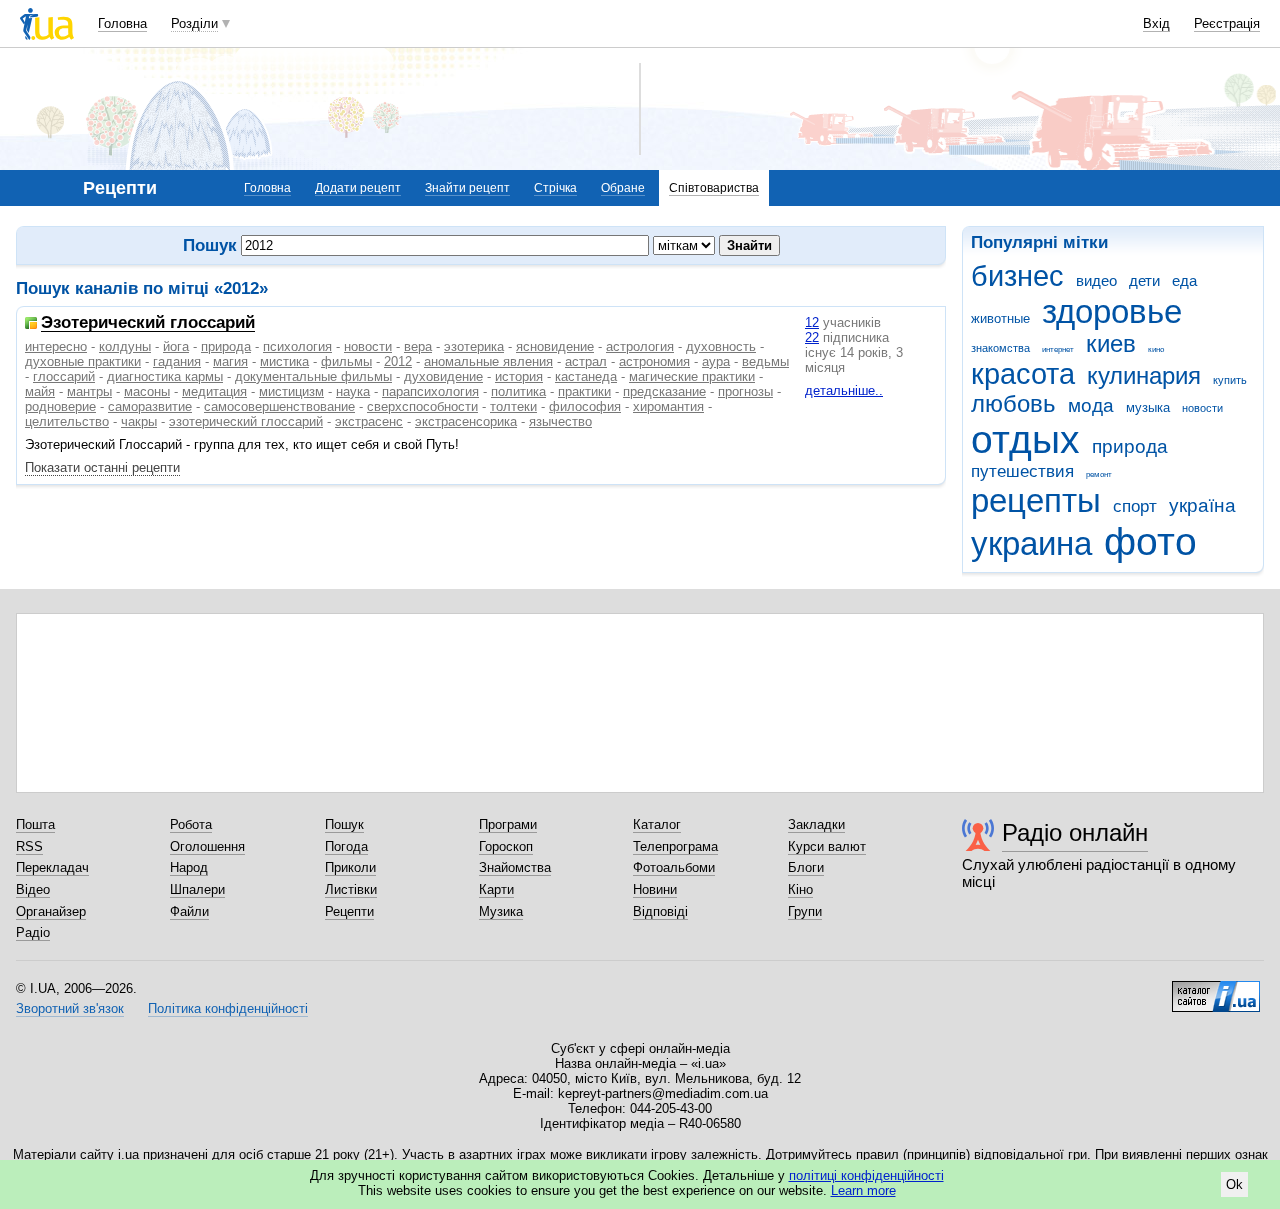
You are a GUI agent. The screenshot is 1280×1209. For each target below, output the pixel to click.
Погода (346, 846)
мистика (284, 361)
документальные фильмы (313, 376)
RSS (29, 846)
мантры (89, 391)
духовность (721, 346)
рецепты (1036, 500)
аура (716, 361)
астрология (640, 346)
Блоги (806, 867)
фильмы (346, 361)
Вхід (1156, 23)
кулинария (1144, 376)
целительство (67, 421)
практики (584, 391)
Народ (189, 867)
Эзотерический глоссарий (148, 323)
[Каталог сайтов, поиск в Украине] (1216, 989)
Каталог (657, 824)
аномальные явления (488, 361)
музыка (1148, 407)
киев (1111, 344)
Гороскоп (506, 846)
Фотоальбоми (674, 867)
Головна (122, 23)
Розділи (194, 23)
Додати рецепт (358, 188)
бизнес (1017, 276)
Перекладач (52, 867)
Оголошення (207, 846)
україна (1202, 505)
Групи (805, 911)
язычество (560, 421)
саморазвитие (150, 406)
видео (1096, 280)
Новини (655, 889)
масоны (147, 391)
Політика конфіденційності (228, 1008)
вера (418, 346)
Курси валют (827, 846)
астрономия (654, 361)
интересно (56, 346)
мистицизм (291, 391)
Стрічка (555, 188)
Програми (508, 824)
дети (1144, 280)
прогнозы (745, 391)
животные (1000, 318)
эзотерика (474, 346)
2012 (398, 361)
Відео (33, 889)
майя (40, 391)
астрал (586, 361)
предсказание (664, 391)
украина (1031, 543)
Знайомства (515, 867)
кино (1156, 349)
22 (812, 337)
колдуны (125, 346)
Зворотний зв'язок (70, 1008)
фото (1150, 541)
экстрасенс (369, 421)
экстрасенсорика (466, 421)
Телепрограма (675, 846)
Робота (191, 824)
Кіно (800, 889)
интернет (1058, 349)
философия (585, 406)
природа (1130, 446)
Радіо (33, 932)
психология (297, 346)
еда (1184, 280)
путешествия (1022, 471)
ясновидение (555, 346)
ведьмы (765, 361)
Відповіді (660, 911)
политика (518, 391)
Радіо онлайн (1075, 832)
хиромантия (668, 406)
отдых (1025, 439)
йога (176, 346)
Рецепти (349, 911)
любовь (1013, 404)
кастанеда (586, 376)
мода (1091, 405)
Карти (496, 889)
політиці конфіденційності (866, 1175)
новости (1202, 408)
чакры (139, 421)
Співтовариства (714, 188)
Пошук (344, 824)
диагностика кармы (165, 376)
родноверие (60, 406)
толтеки (513, 406)
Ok (1234, 1184)
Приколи (350, 867)
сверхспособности (422, 406)
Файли (189, 911)
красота (1023, 374)
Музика (501, 911)
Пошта (35, 824)
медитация (214, 391)
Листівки (351, 889)
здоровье (1112, 311)
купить (1230, 380)
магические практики (692, 376)
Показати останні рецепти (102, 467)
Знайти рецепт (467, 188)
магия (230, 361)
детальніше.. (844, 390)
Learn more (863, 1190)
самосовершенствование (279, 406)
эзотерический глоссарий (246, 421)
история (519, 376)
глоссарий (64, 376)
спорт (1135, 506)
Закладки (816, 824)
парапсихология (430, 391)
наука (353, 391)
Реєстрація (1227, 23)
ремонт (1099, 474)
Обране (623, 188)
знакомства (1000, 348)
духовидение (443, 376)
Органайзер (51, 911)
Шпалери (197, 889)
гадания (177, 361)
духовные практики (83, 361)
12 (812, 322)
